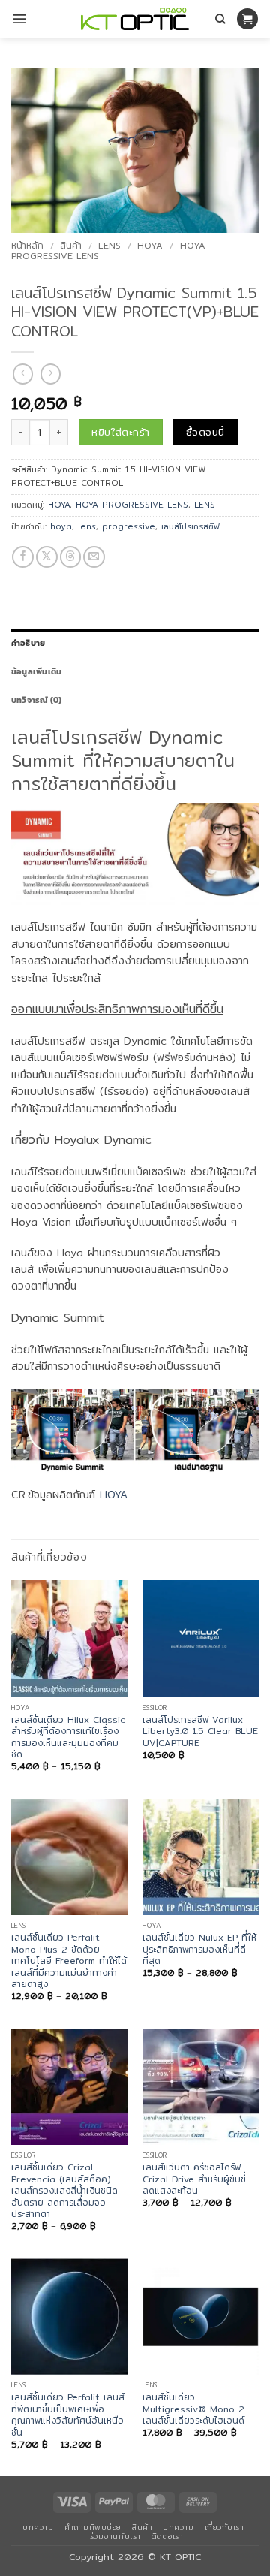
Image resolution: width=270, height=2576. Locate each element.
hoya (61, 526)
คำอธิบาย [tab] (28, 643)
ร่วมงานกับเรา (115, 2536)
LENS (109, 245)
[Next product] (23, 374)
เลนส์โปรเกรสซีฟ (190, 526)
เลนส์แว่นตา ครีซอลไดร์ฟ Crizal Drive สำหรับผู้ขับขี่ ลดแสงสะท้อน (194, 2179)
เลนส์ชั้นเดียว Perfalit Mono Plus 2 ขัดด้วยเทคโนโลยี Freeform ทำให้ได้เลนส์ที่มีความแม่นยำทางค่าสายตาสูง (69, 1961)
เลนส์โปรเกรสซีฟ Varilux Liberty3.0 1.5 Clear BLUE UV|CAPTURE (200, 1731)
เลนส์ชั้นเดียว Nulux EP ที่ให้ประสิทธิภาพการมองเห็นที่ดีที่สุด (199, 1949)
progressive (129, 526)
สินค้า (71, 245)
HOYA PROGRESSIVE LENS (132, 505)
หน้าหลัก (27, 245)
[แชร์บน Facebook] (23, 557)
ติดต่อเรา (168, 2536)
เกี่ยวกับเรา (225, 2527)
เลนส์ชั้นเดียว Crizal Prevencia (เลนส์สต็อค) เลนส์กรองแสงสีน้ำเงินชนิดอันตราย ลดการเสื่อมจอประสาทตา (64, 2190)
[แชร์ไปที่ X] (47, 557)
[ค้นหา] (220, 19)
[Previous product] (51, 374)
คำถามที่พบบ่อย (93, 2527)
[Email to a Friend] (94, 557)
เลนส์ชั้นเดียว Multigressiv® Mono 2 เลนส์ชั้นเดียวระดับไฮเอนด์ (193, 2409)
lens (87, 526)
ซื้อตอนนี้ (205, 432)
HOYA (150, 245)
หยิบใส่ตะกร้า (120, 432)
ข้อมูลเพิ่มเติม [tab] (36, 671)
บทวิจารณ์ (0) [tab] (36, 700)
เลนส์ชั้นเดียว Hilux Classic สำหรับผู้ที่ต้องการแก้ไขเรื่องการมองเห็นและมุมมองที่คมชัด (68, 1737)
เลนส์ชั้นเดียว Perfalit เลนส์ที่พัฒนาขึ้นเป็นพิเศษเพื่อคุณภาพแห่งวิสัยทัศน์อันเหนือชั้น (68, 2415)
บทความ (38, 2527)
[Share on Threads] (71, 557)
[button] (19, 19)
